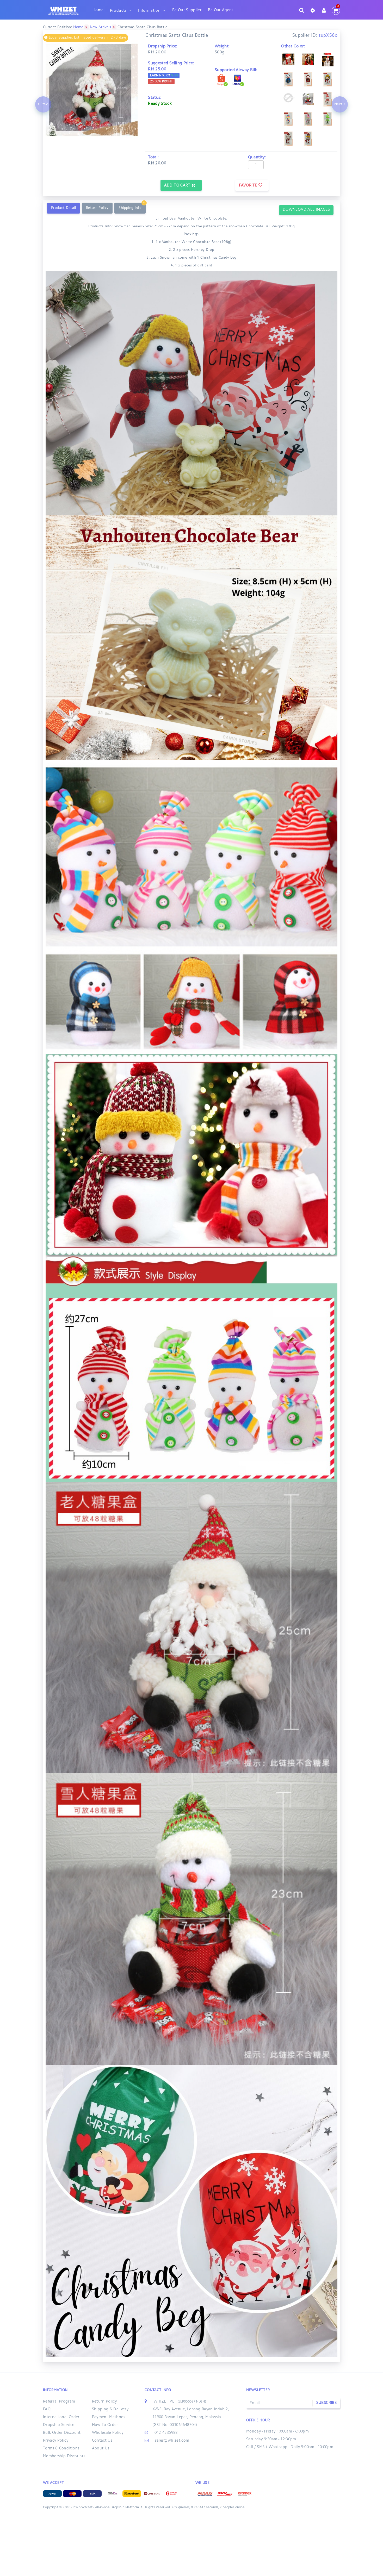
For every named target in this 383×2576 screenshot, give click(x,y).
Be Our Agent (221, 10)
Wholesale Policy (108, 2433)
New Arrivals (100, 27)
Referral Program (59, 2402)
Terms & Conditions (61, 2449)
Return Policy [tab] (97, 208)
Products (118, 11)
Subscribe (326, 2403)
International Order (61, 2417)
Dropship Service (59, 2425)
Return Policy (104, 2402)
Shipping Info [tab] (130, 208)
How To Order (105, 2425)
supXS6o (328, 36)
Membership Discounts (64, 2456)
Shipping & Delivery (110, 2409)
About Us (101, 2449)
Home (98, 10)
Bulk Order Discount (62, 2433)
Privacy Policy (56, 2441)
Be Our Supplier (187, 10)
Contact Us (102, 2441)
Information (149, 11)
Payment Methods (109, 2417)
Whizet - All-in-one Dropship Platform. (110, 2508)
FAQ (47, 2409)
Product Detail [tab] (63, 208)
